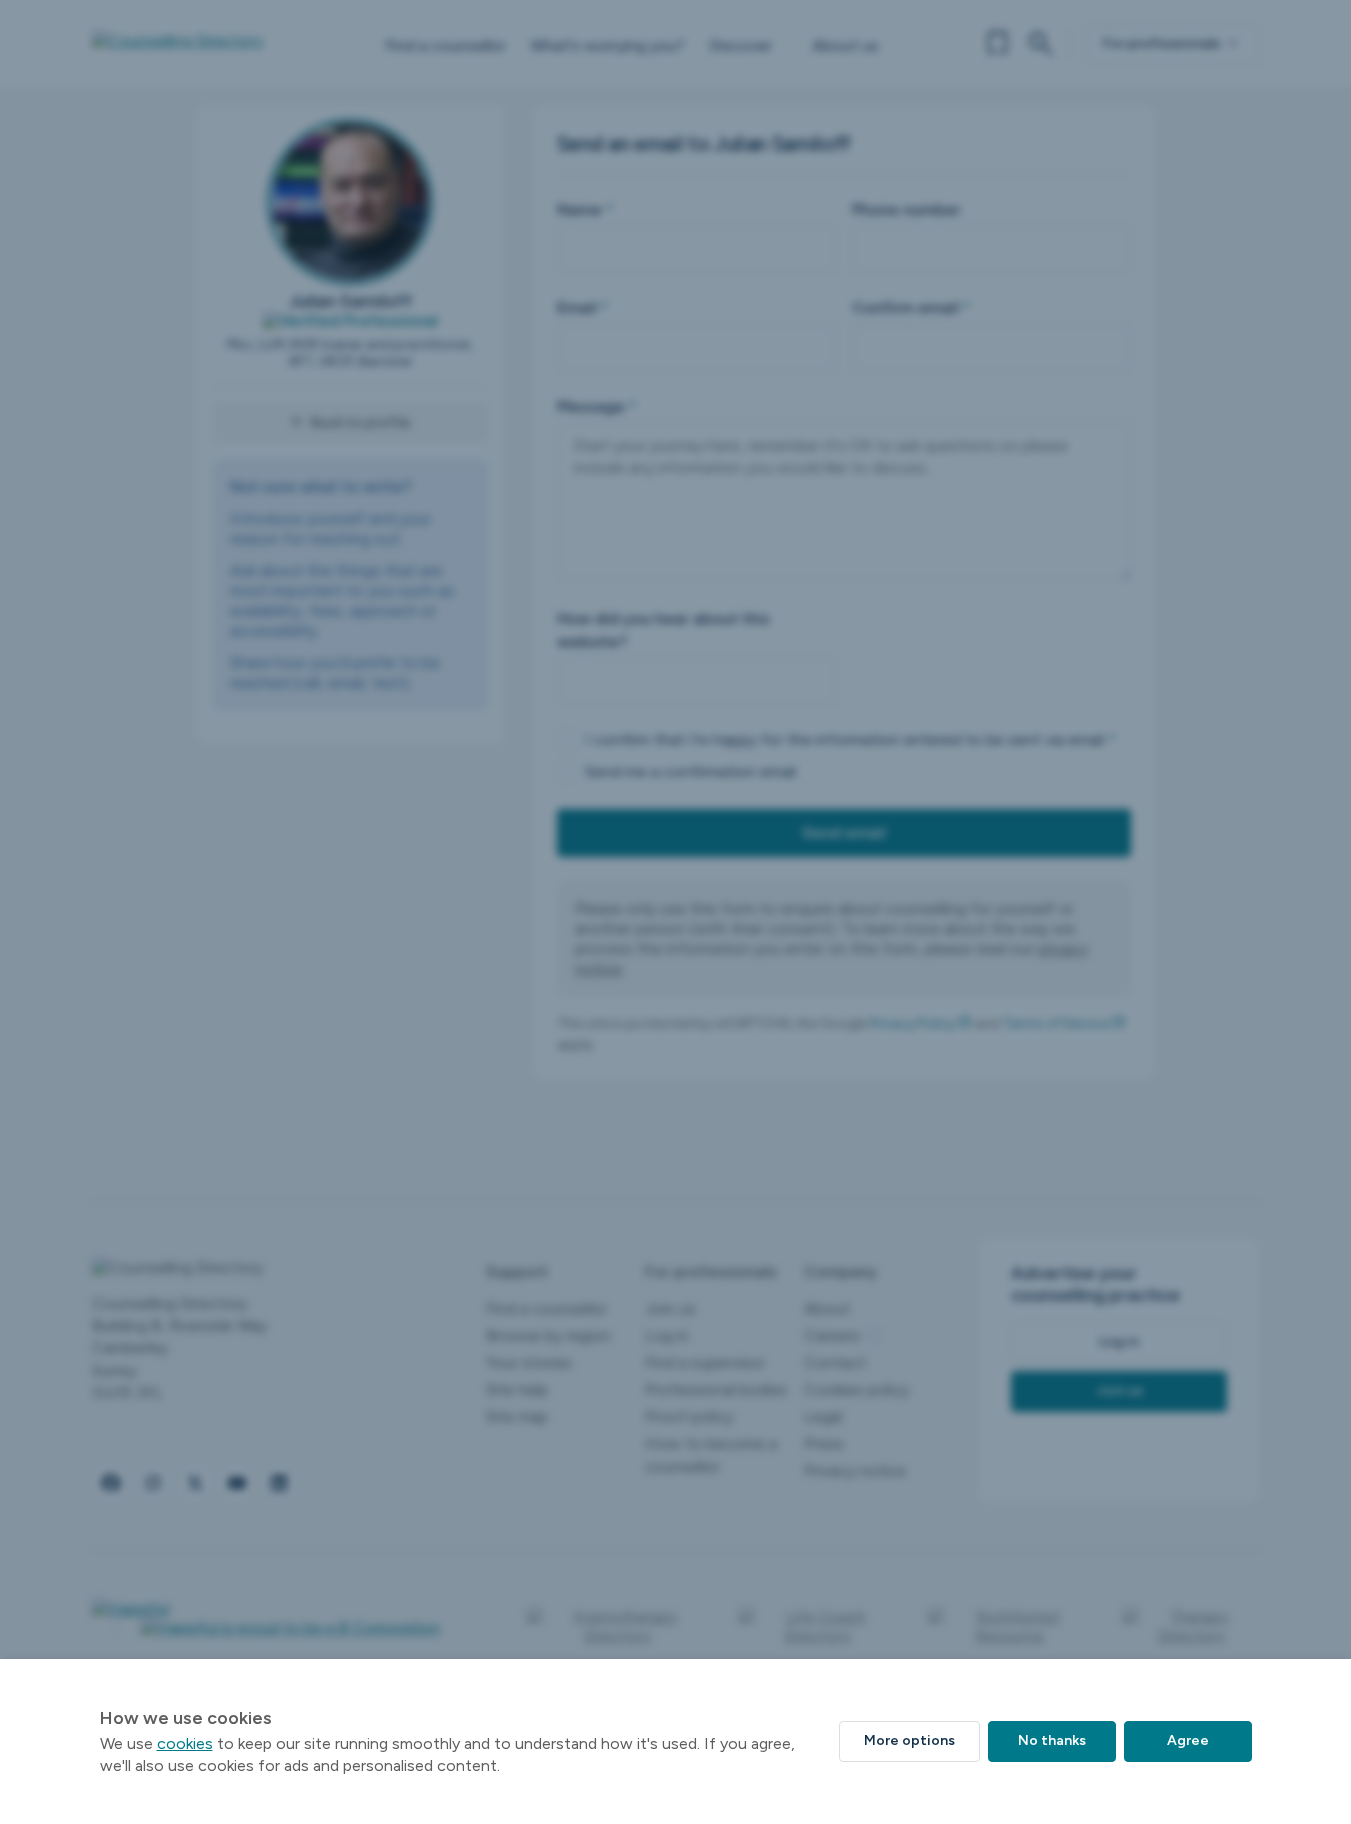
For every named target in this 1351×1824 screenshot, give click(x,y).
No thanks (1052, 1740)
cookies (185, 1743)
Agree (1188, 1740)
